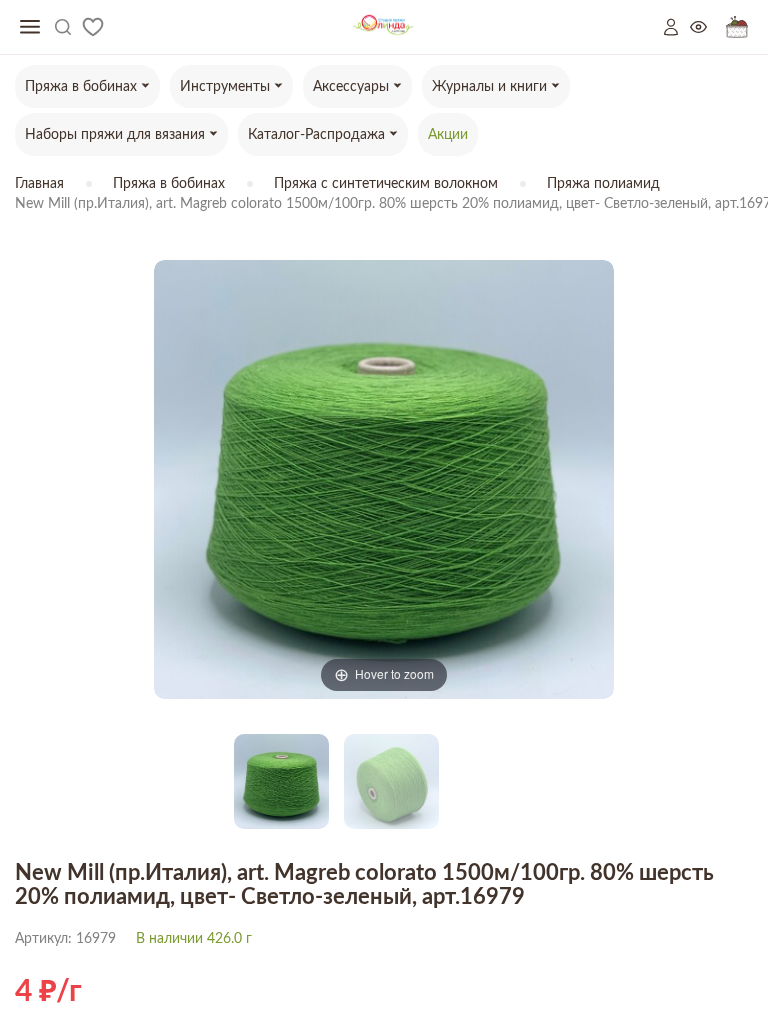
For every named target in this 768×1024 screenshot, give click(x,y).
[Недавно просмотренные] (708, 27)
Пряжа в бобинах (169, 184)
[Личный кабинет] (677, 27)
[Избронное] (93, 27)
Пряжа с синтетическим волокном (386, 184)
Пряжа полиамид (603, 184)
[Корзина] (737, 27)
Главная (39, 184)
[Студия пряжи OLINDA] (383, 27)
